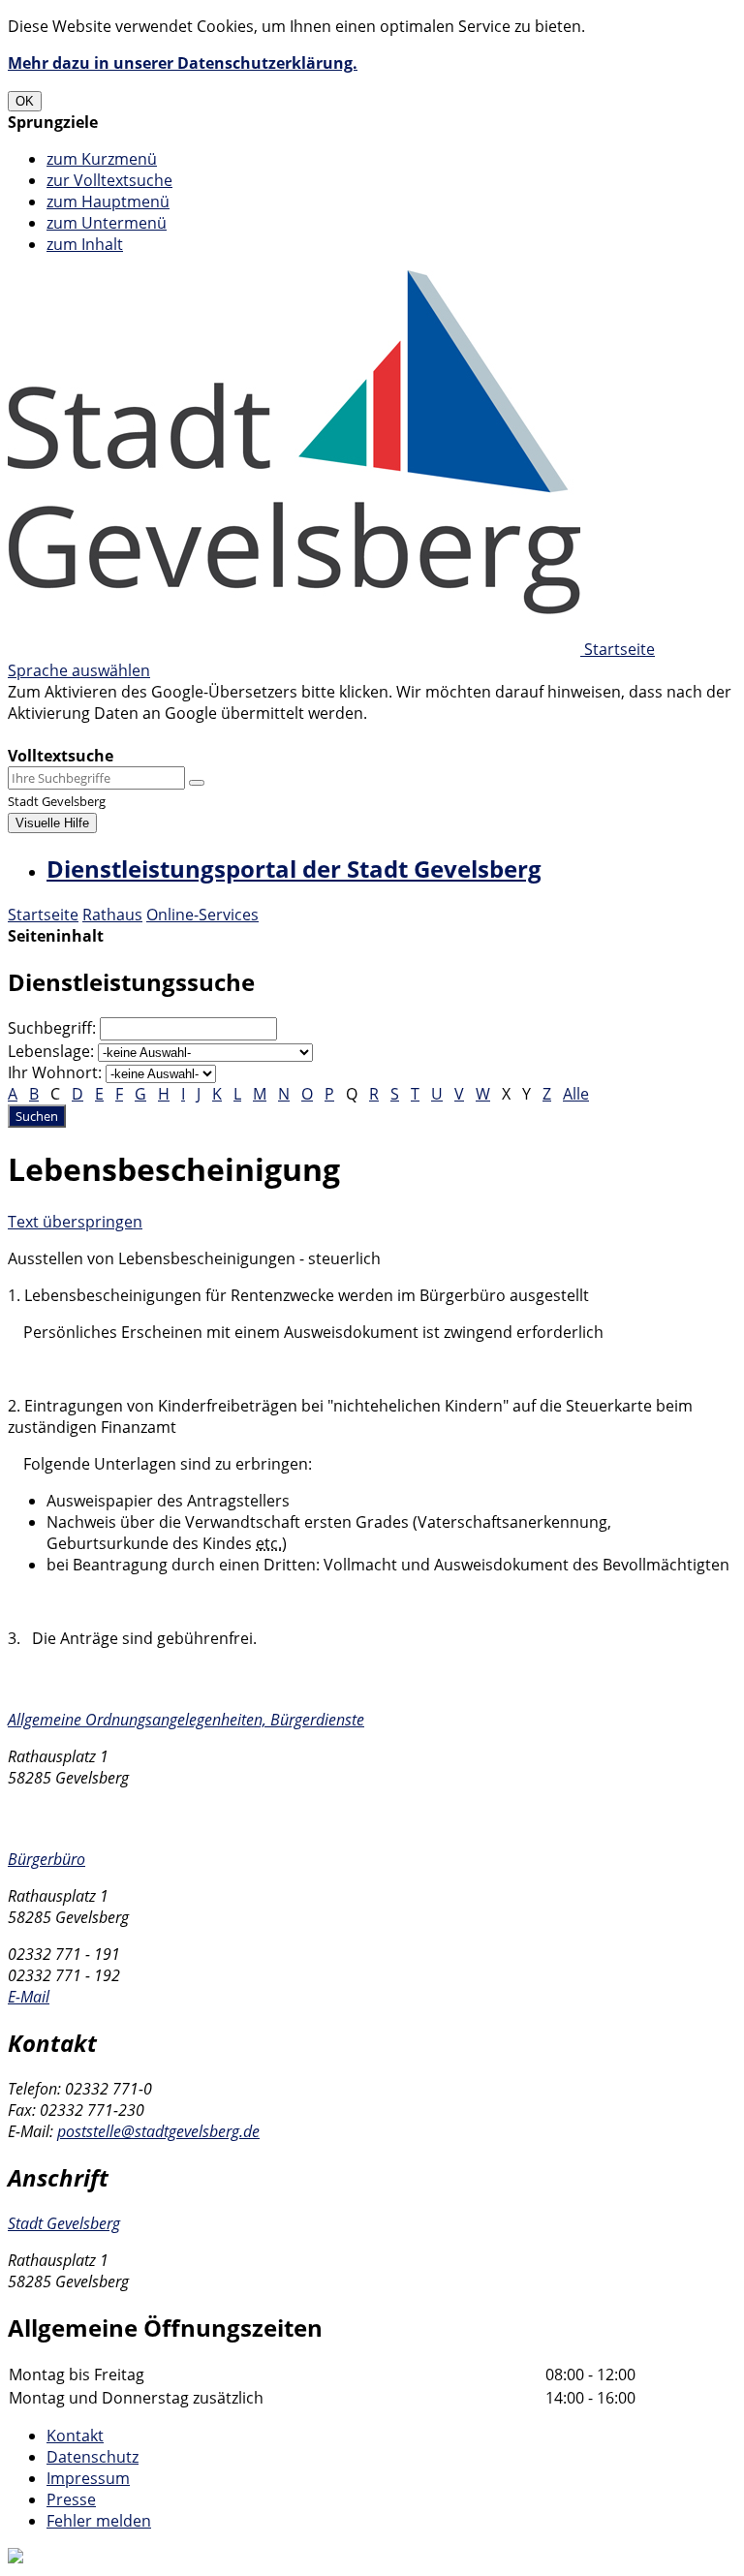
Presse (71, 2499)
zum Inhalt (85, 244)
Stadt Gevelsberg (64, 2223)
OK (25, 101)
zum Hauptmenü (108, 202)
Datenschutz (93, 2457)
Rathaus (112, 915)
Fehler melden (99, 2521)
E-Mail (29, 1997)
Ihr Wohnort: (55, 1072)
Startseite (43, 915)
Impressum (88, 2478)
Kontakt (75, 2436)
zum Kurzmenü (102, 159)
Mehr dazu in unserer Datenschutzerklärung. (183, 63)
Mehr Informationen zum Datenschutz (147, 734)
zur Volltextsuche (109, 180)
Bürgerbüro (46, 1859)
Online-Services (202, 915)
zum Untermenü (107, 223)
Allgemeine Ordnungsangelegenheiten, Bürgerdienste (186, 1720)
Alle (576, 1094)
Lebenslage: (51, 1051)
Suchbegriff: (52, 1028)
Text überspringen (75, 1222)
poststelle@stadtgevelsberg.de (158, 2131)
